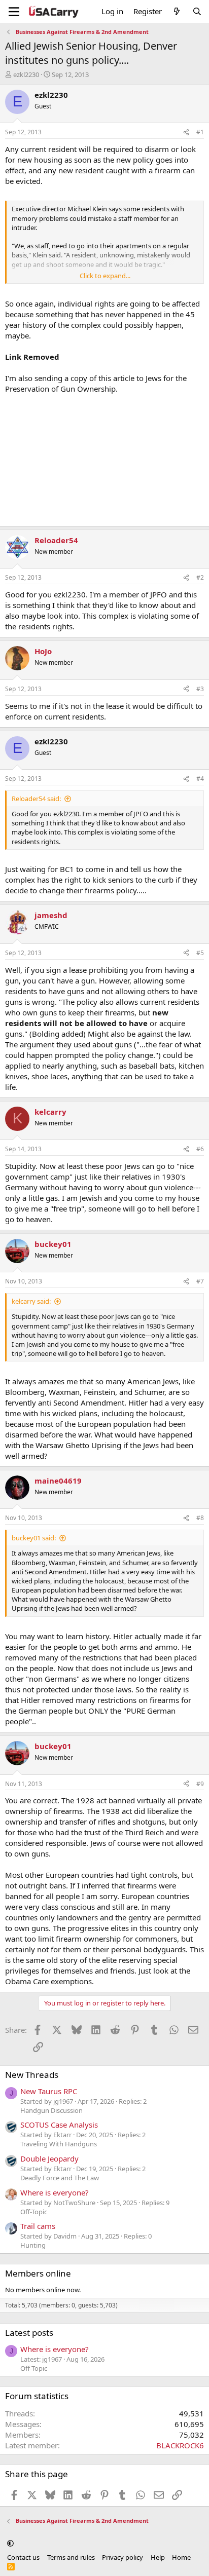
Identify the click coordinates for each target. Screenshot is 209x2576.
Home (181, 2557)
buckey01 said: (34, 1538)
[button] (10, 2543)
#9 (200, 1784)
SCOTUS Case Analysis (59, 2125)
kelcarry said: (31, 1301)
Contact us (23, 2557)
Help (158, 2557)
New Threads (32, 2075)
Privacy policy (123, 2557)
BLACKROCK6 (180, 2445)
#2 (200, 577)
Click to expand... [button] (105, 276)
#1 (200, 132)
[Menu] (14, 12)
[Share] (186, 132)
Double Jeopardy (49, 2158)
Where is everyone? (55, 2192)
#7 (200, 1281)
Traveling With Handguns (59, 2144)
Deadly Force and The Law (60, 2178)
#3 (200, 689)
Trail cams (38, 2226)
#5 (200, 953)
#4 (200, 779)
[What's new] (177, 11)
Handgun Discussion (51, 2110)
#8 (200, 1518)
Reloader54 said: (36, 799)
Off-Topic (34, 2212)
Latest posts (29, 2333)
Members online (38, 2273)
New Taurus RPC (49, 2091)
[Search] (197, 11)
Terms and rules (71, 2557)
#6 (200, 1149)
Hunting (33, 2245)
